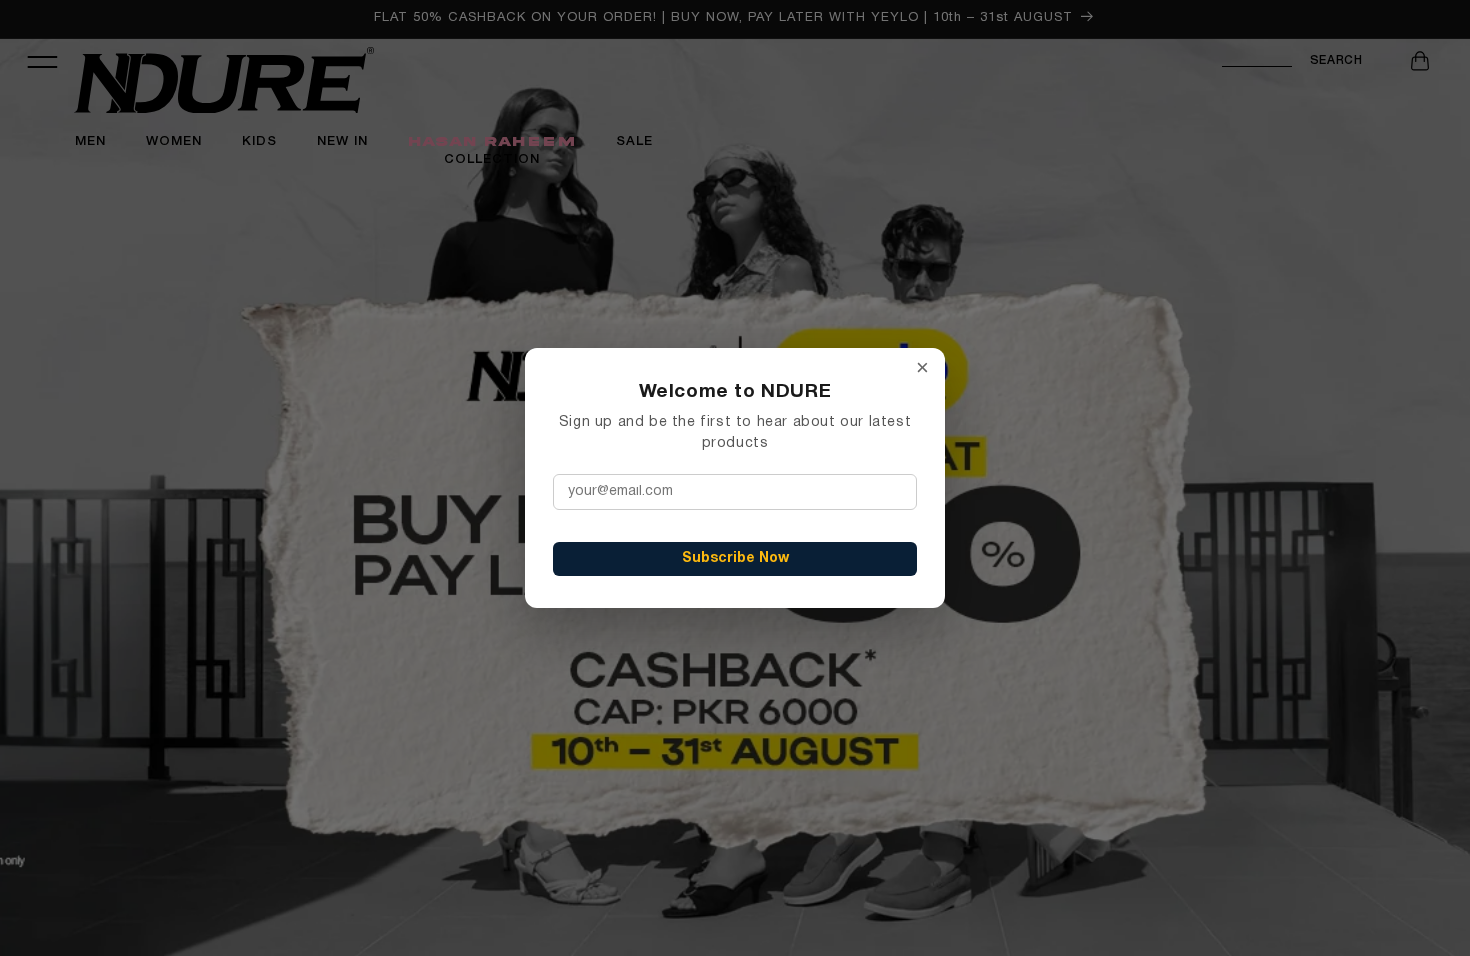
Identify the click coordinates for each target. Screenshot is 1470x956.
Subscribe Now (735, 558)
